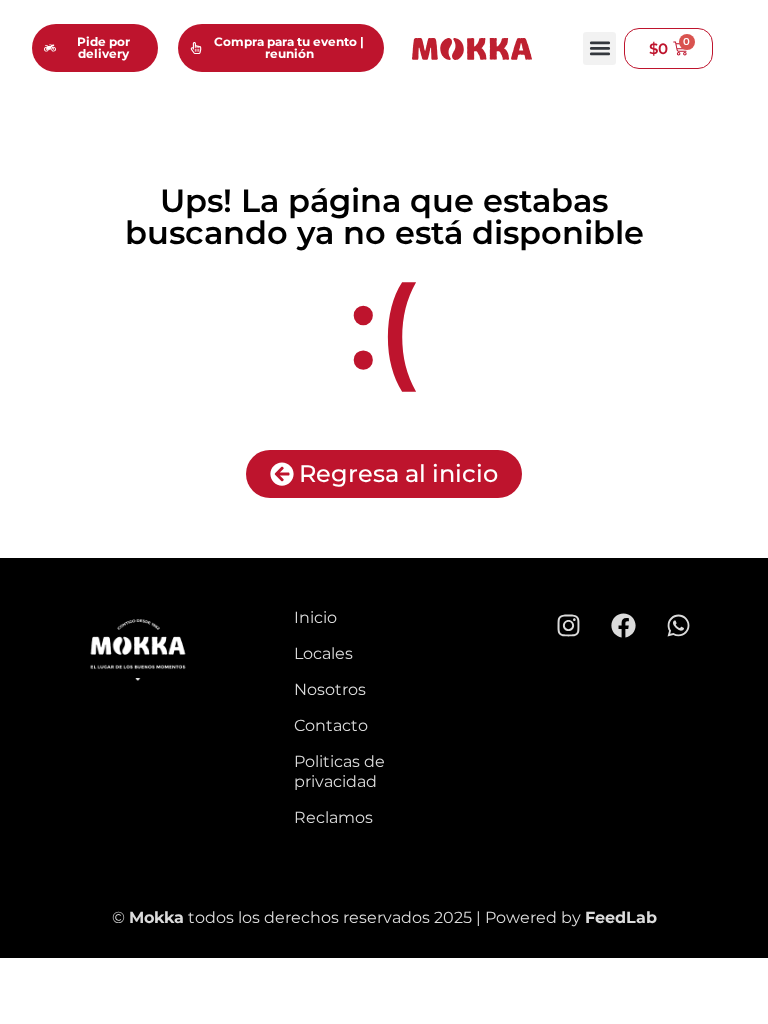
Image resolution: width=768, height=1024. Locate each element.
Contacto (331, 725)
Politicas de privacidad (339, 771)
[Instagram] (568, 625)
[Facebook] (623, 625)
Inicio (315, 617)
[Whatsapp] (678, 625)
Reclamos (333, 817)
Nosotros (330, 689)
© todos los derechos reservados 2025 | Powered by (348, 917)
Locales (323, 653)
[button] (599, 48)
